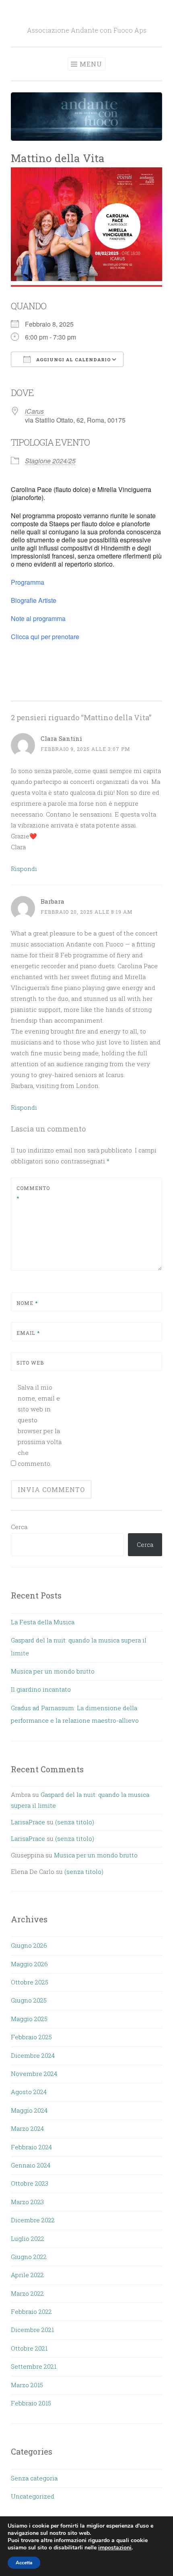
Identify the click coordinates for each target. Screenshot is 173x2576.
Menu (91, 64)
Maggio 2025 (29, 2019)
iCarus (34, 411)
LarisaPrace (28, 1822)
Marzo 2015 (27, 2385)
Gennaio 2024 (31, 2165)
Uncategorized (33, 2496)
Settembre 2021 (34, 2366)
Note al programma (39, 618)
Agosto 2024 (29, 2092)
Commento (33, 1193)
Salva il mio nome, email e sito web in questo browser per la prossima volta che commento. (40, 1425)
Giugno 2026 (29, 1945)
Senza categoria (34, 2478)
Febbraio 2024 (31, 2147)
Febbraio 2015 (31, 2403)
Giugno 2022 (29, 2257)
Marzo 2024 (27, 2128)
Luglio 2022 (28, 2238)
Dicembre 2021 (32, 2330)
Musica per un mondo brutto (53, 1671)
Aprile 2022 (27, 2275)
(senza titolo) (75, 1822)
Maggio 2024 (29, 2110)
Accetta (24, 2563)
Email (28, 1333)
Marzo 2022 (27, 2293)
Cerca (19, 1527)
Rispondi (24, 869)
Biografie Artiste (34, 600)
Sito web (30, 1363)
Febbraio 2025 (31, 2037)
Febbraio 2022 (31, 2311)
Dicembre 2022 (33, 2220)
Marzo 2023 (27, 2202)
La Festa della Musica (43, 1622)
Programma (28, 582)
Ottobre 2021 (29, 2348)
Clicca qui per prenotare (46, 637)
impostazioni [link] (115, 2548)
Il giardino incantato (41, 1689)
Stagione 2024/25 (50, 461)
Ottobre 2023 (30, 2183)
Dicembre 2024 (33, 2055)
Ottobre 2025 (30, 1982)
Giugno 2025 (29, 2000)
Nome (27, 1303)
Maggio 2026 (29, 1964)
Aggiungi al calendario (73, 360)
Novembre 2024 (34, 2074)
